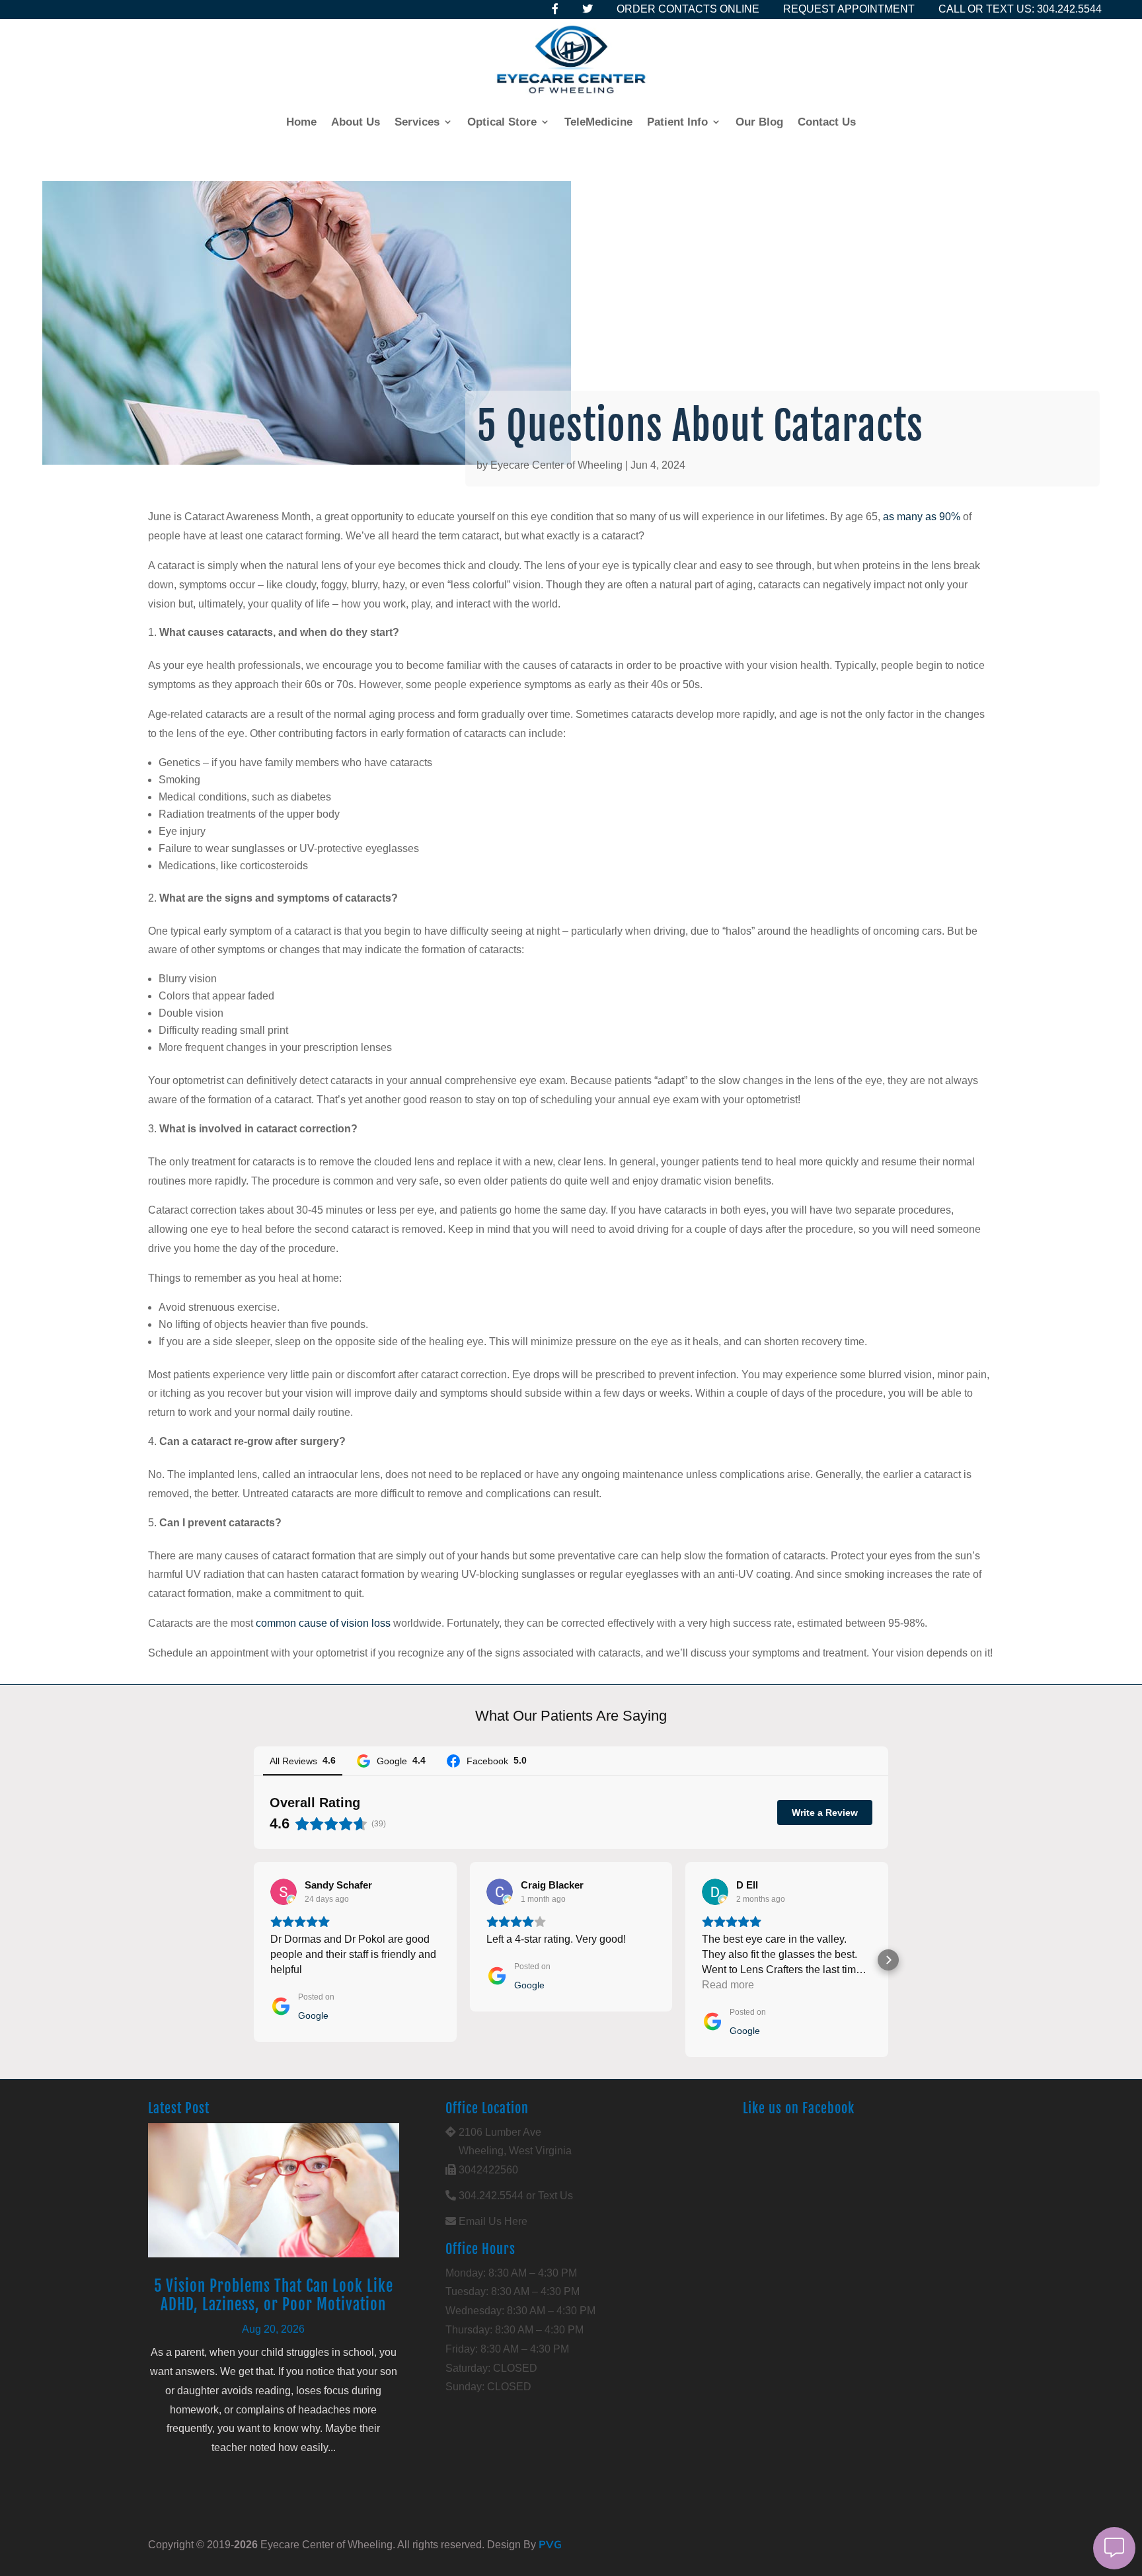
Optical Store (502, 122)
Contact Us (827, 122)
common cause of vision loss (323, 1623)
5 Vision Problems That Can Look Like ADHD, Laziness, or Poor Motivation (274, 2295)
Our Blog (759, 122)
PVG (550, 2544)
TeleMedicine (598, 122)
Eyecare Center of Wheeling (556, 465)
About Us (356, 122)
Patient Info (677, 122)
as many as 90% (922, 517)
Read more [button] (728, 1985)
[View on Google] (284, 1892)
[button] (254, 1960)
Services (417, 122)
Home (301, 122)
